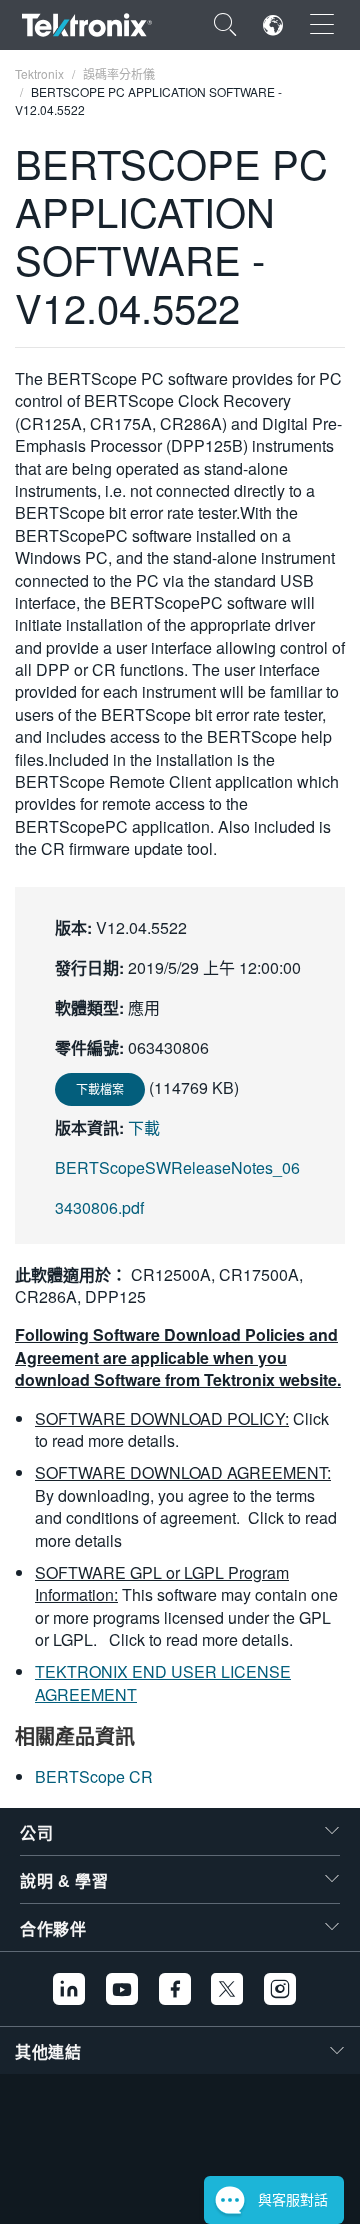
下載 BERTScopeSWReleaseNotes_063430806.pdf (177, 1167)
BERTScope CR (94, 1776)
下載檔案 (100, 1088)
